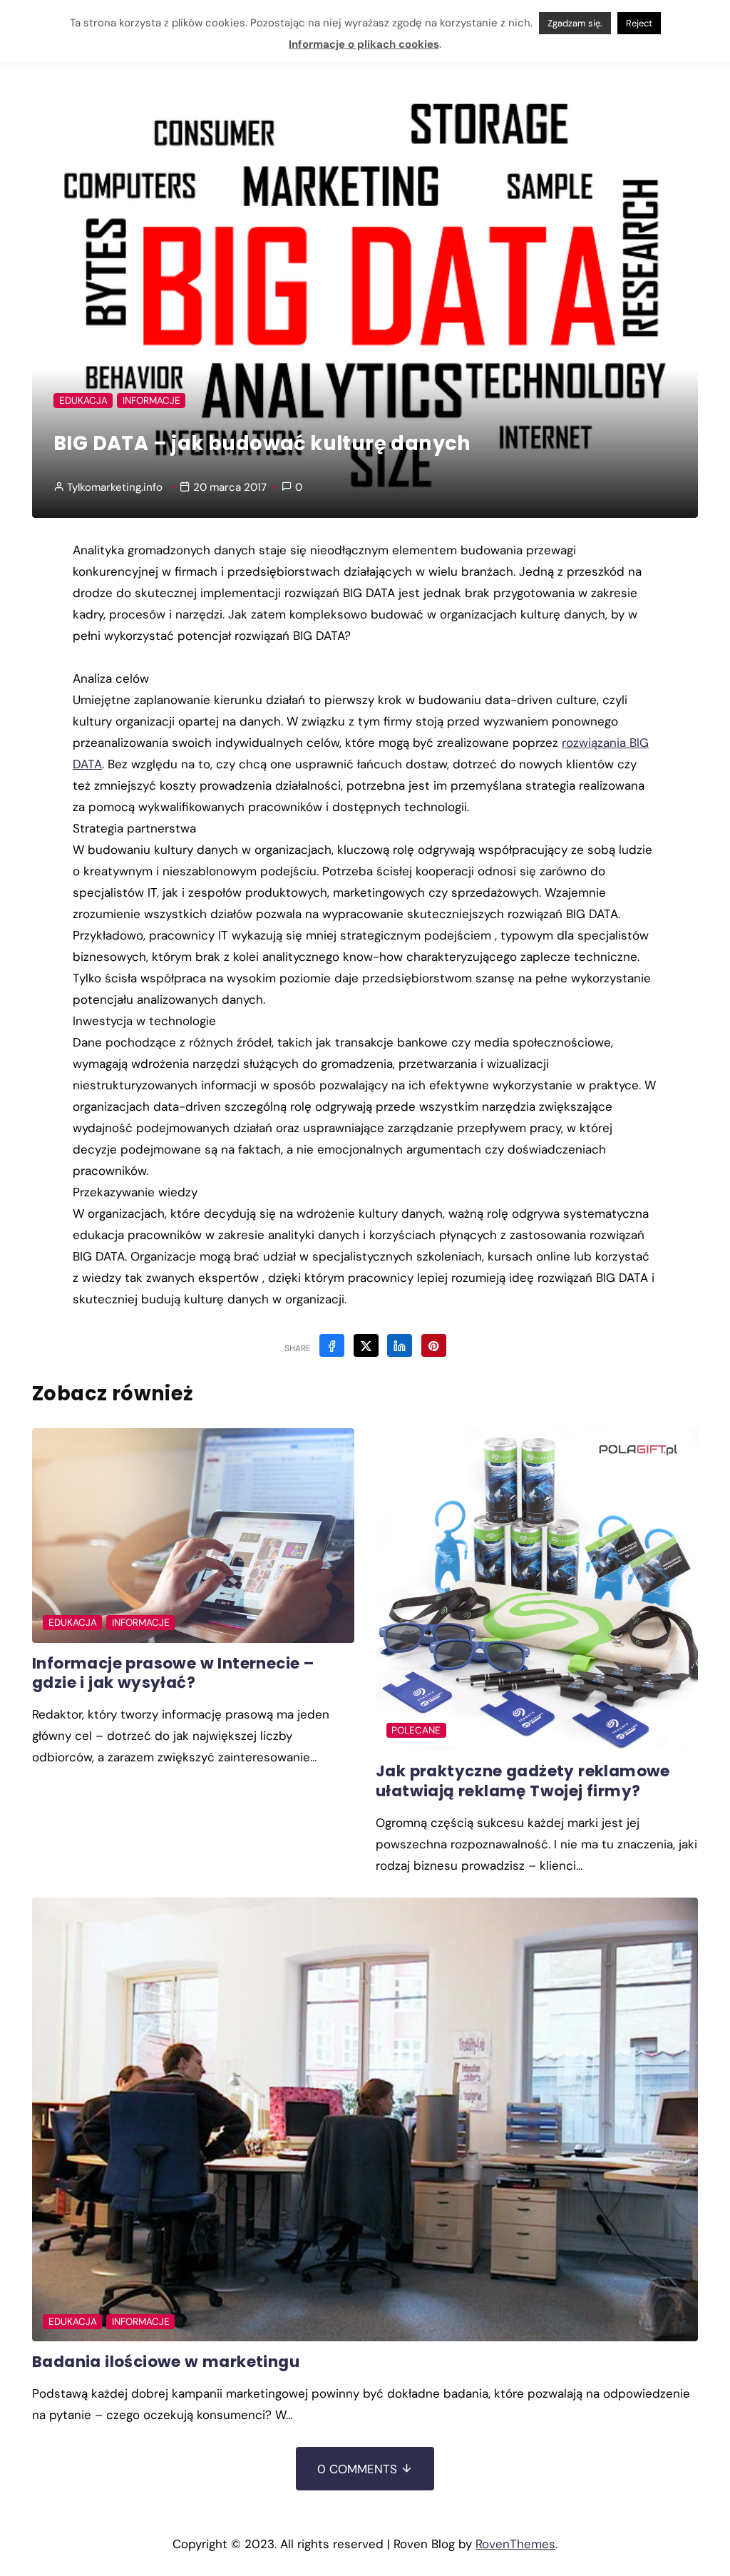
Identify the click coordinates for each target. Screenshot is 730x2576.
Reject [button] (639, 21)
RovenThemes (515, 2544)
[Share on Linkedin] (400, 1345)
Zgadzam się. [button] (575, 21)
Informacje (151, 401)
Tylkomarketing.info (115, 487)
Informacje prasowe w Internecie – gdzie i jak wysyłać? (173, 1673)
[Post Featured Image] (193, 1536)
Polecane (416, 1730)
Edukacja (83, 401)
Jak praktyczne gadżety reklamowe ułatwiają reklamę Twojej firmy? (523, 1781)
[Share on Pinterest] (434, 1345)
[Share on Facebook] (332, 1345)
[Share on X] (366, 1345)
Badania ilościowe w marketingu (166, 2362)
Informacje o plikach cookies (364, 42)
